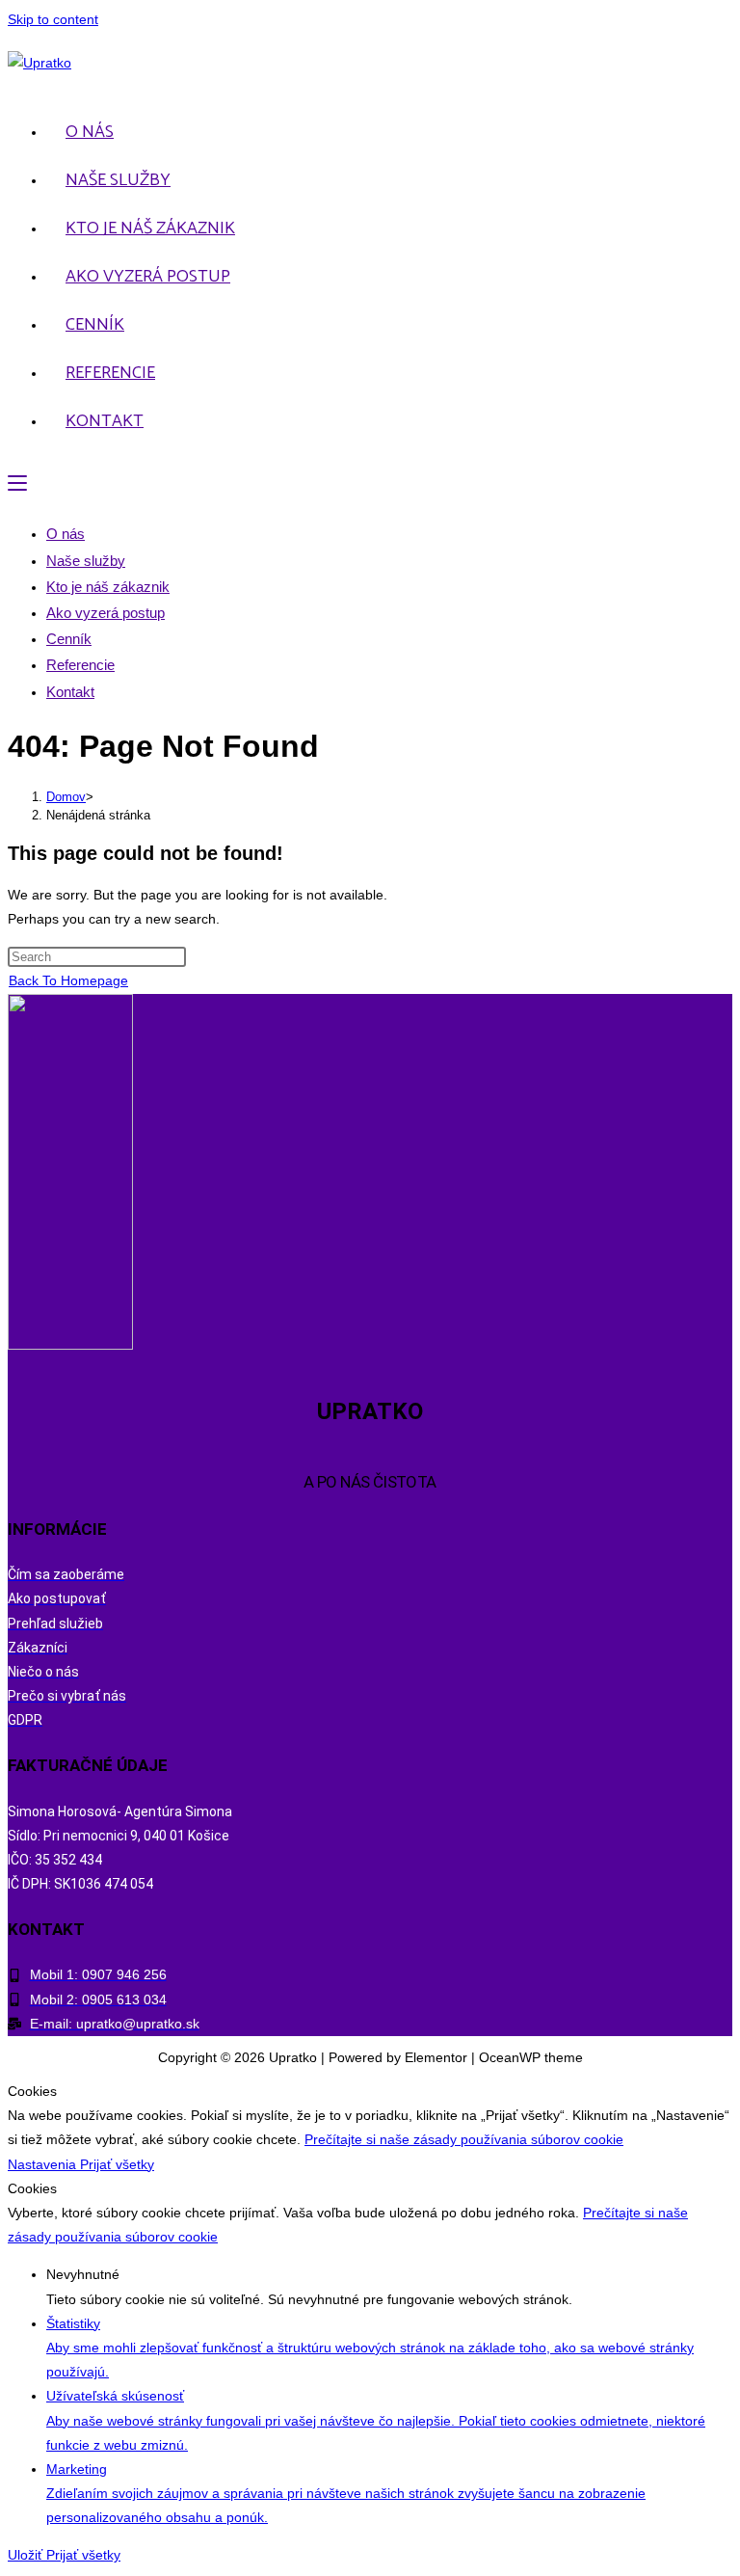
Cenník (69, 639)
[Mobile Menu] (17, 483)
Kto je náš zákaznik (108, 587)
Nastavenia (44, 2164)
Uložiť (27, 2555)
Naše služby (86, 561)
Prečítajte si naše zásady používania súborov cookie (464, 2139)
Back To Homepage (68, 980)
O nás (66, 534)
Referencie (80, 665)
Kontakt (70, 692)
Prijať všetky (117, 2164)
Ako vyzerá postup (106, 613)
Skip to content (53, 19)
